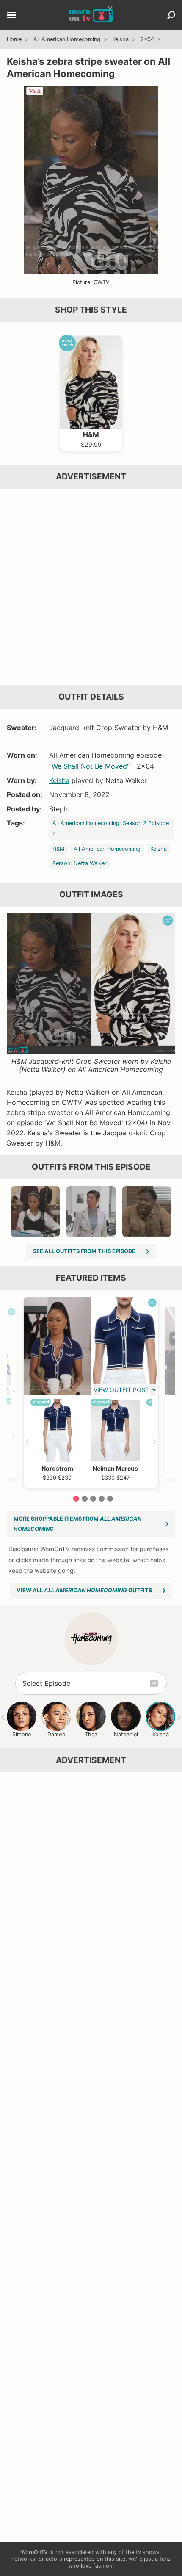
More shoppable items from (77, 1524)
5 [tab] (110, 1499)
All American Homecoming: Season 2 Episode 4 (111, 829)
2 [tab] (85, 1499)
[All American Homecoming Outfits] (91, 1639)
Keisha (120, 39)
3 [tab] (93, 1499)
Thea (91, 1734)
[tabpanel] (91, 1392)
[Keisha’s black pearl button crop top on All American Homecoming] (35, 1212)
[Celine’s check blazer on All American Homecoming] (91, 1212)
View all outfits (84, 1590)
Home (14, 39)
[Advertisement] (91, 587)
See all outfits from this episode (84, 1251)
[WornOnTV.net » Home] (91, 15)
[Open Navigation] (11, 16)
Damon (56, 1734)
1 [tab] (76, 1499)
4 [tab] (102, 1499)
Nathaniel (126, 1734)
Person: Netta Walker (80, 863)
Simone (22, 1734)
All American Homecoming (67, 39)
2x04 (147, 39)
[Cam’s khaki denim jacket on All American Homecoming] (147, 1212)
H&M (58, 849)
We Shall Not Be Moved (89, 766)
